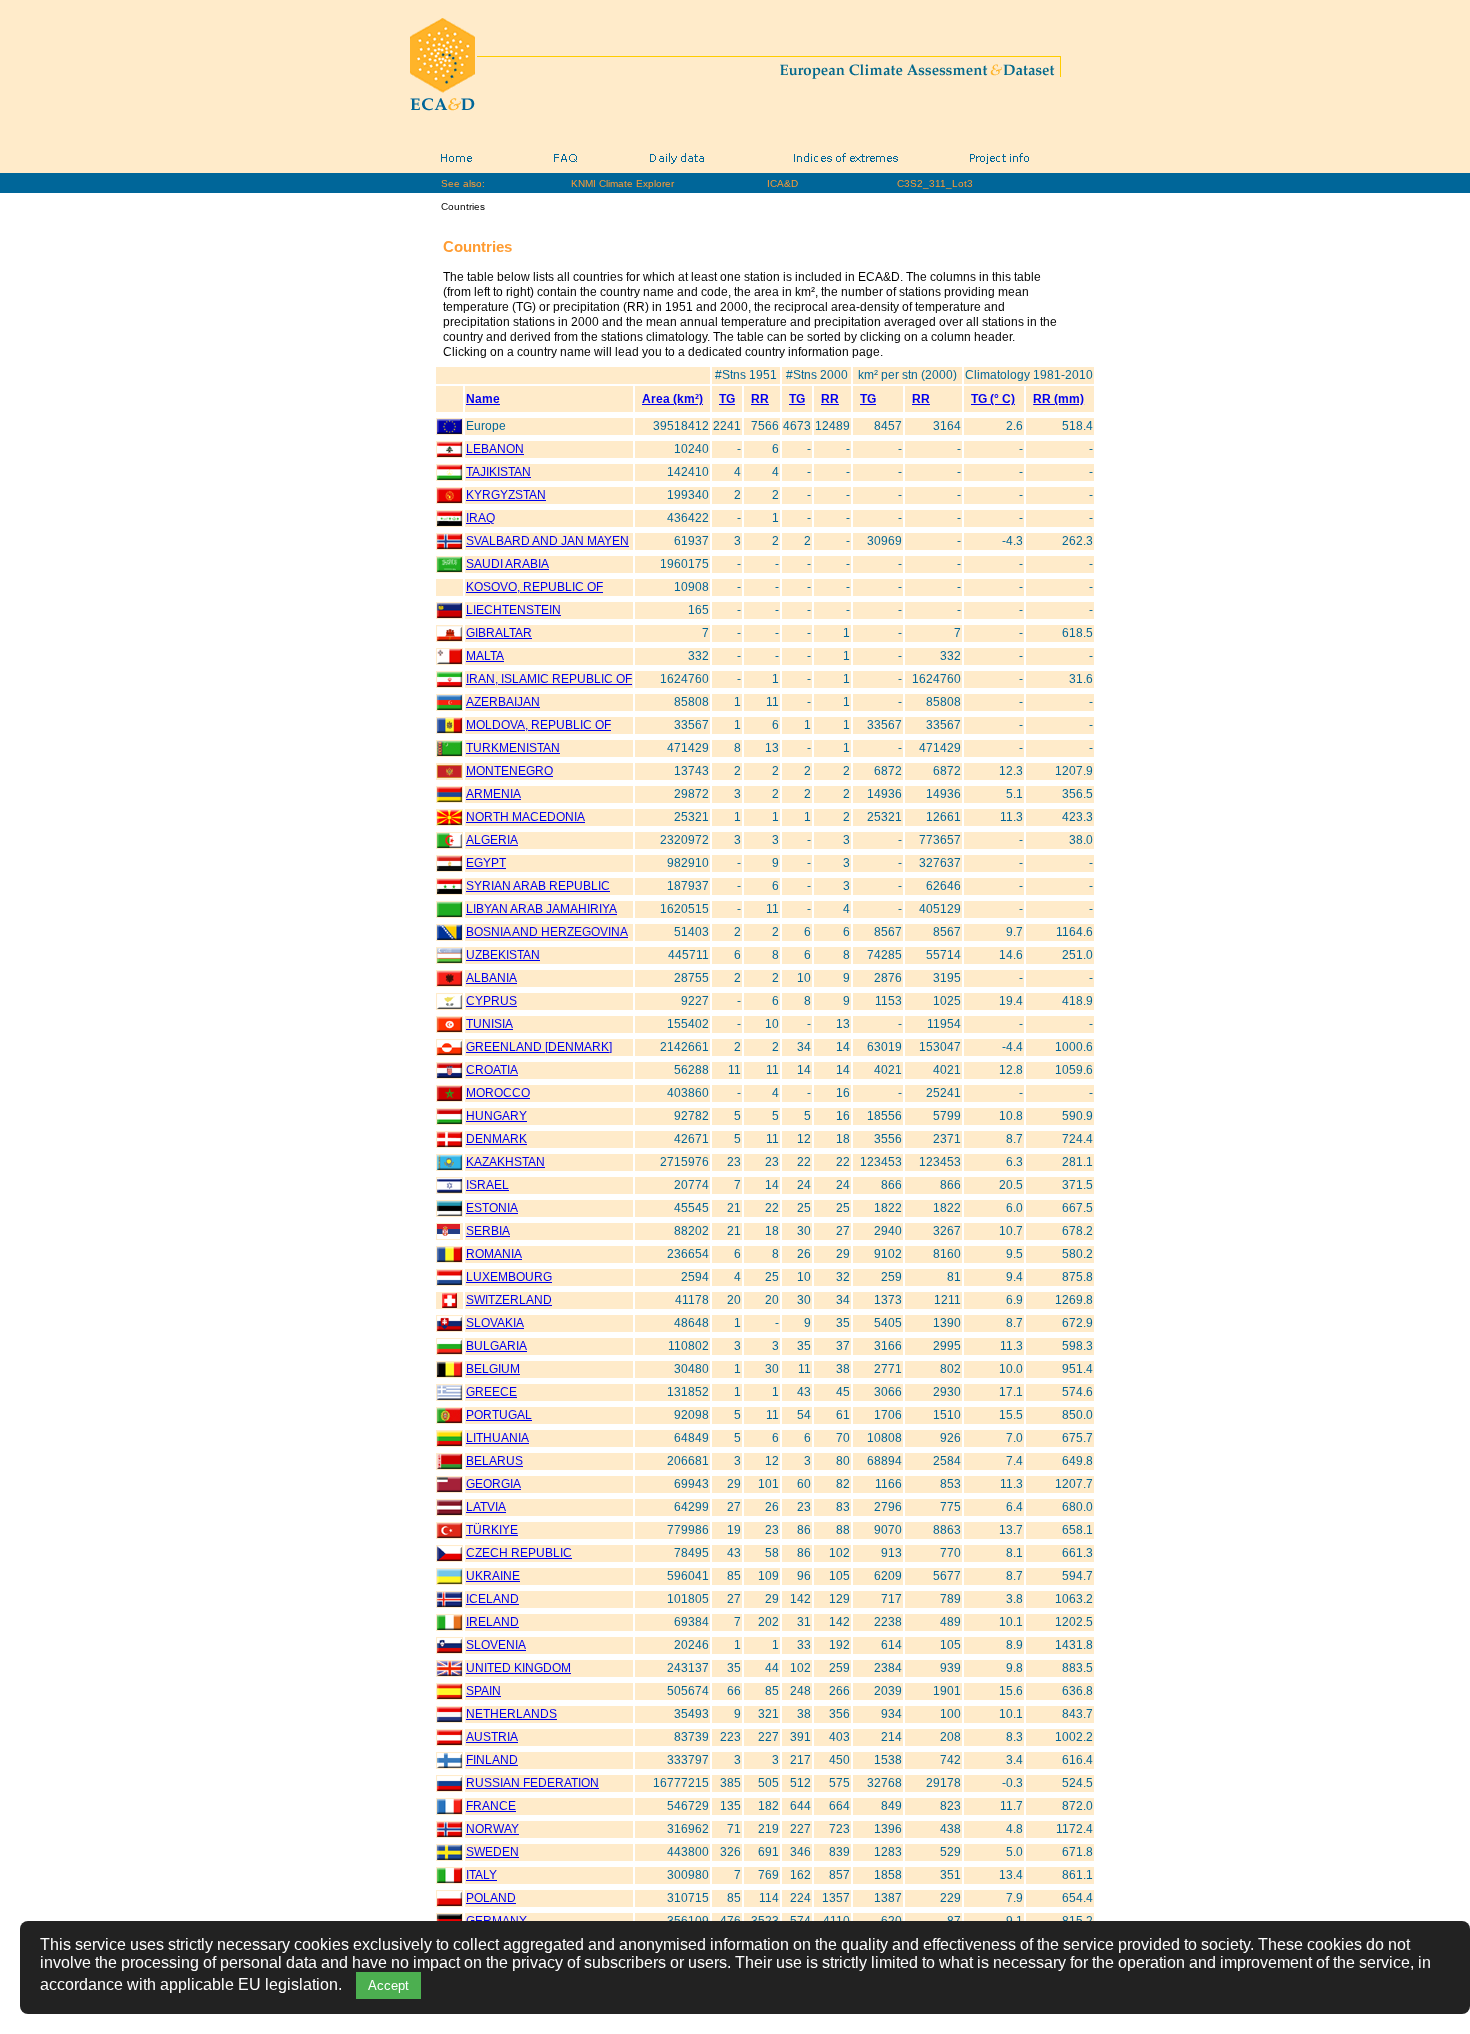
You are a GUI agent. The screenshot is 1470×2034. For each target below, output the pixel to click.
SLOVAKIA (495, 1323)
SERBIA (488, 1231)
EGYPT (486, 863)
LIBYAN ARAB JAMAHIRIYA (541, 909)
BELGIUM (493, 1369)
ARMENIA (493, 794)
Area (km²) (672, 399)
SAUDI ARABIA (507, 564)
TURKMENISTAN (513, 748)
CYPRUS (491, 1001)
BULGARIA (496, 1346)
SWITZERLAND (509, 1300)
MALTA (485, 656)
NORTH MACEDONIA (525, 817)
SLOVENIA (496, 1645)
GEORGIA (493, 1484)
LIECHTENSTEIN (513, 610)
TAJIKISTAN (498, 472)
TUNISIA (489, 1024)
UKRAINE (493, 1576)
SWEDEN (492, 1852)
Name (483, 399)
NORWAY (492, 1829)
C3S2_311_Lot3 (935, 183)
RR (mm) (1058, 399)
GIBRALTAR (499, 633)
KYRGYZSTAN (506, 495)
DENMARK (496, 1139)
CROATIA (492, 1070)
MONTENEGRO (509, 771)
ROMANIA (494, 1254)
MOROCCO (498, 1093)
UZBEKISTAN (503, 955)
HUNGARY (496, 1116)
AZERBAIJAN (503, 702)
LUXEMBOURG (509, 1277)
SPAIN (483, 1691)
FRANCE (491, 1806)
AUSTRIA (492, 1737)
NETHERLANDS (511, 1714)
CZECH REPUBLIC (519, 1553)
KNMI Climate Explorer (622, 183)
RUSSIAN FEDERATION (532, 1783)
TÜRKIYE (492, 1530)
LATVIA (486, 1507)
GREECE (491, 1392)
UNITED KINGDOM (518, 1668)
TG (727, 399)
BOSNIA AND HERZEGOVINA (547, 932)
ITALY (481, 1875)
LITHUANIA (497, 1438)
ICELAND (492, 1599)
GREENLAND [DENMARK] (539, 1047)
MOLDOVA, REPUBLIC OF (538, 725)
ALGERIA (492, 840)
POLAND (491, 1898)
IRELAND (492, 1622)
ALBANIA (491, 978)
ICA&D (782, 183)
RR (760, 399)
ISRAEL (487, 1185)
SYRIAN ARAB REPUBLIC (538, 886)
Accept (388, 1985)
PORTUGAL (499, 1415)
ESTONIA (492, 1208)
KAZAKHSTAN (505, 1162)
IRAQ (480, 518)
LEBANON (495, 449)
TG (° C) (993, 399)
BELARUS (494, 1461)
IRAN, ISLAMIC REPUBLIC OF (549, 679)
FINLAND (492, 1760)
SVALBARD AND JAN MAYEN (547, 541)
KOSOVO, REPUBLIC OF (534, 587)
